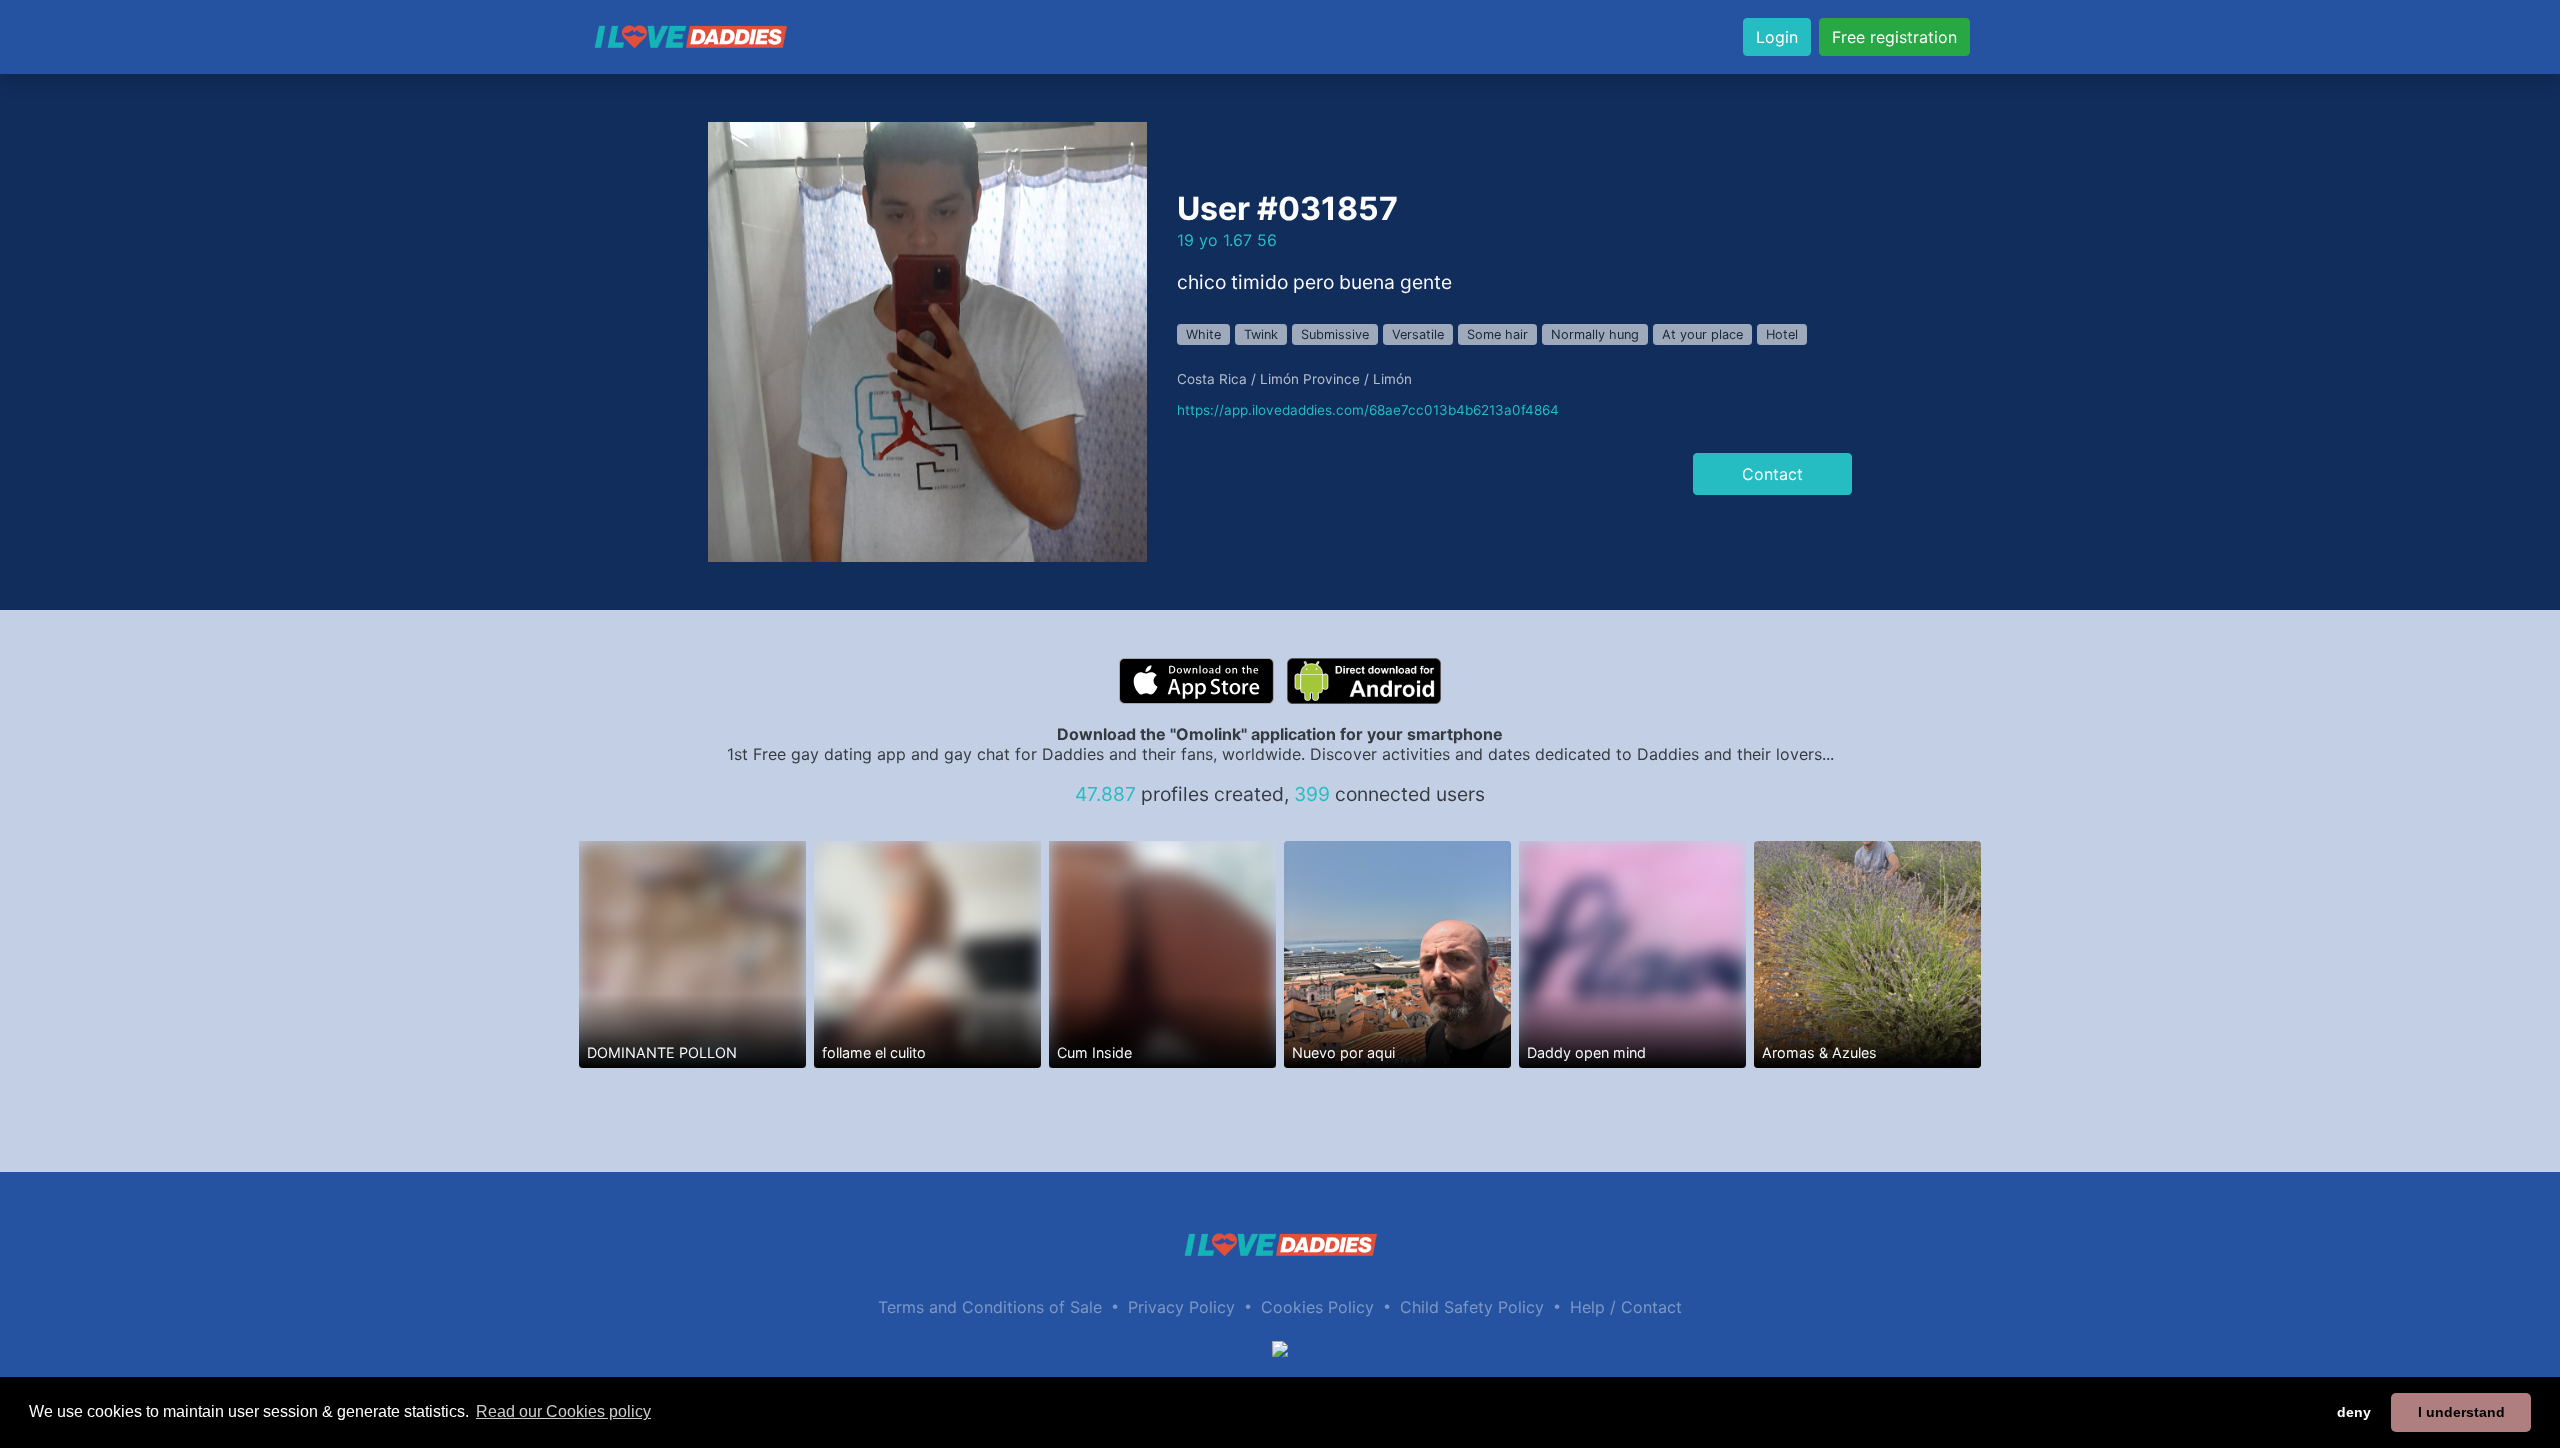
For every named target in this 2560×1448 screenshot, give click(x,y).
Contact (1772, 474)
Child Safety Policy (1472, 1307)
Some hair (1497, 334)
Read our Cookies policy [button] (563, 1411)
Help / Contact (1626, 1307)
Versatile (1418, 334)
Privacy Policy (1181, 1307)
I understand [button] (2461, 1412)
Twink (1261, 334)
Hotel (1782, 334)
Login (1777, 37)
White (1203, 334)
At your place (1702, 334)
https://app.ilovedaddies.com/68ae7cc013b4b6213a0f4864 (1368, 410)
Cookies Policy (1317, 1307)
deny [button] (2354, 1412)
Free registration (1894, 37)
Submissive (1335, 334)
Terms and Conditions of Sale (990, 1307)
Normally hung (1595, 334)
